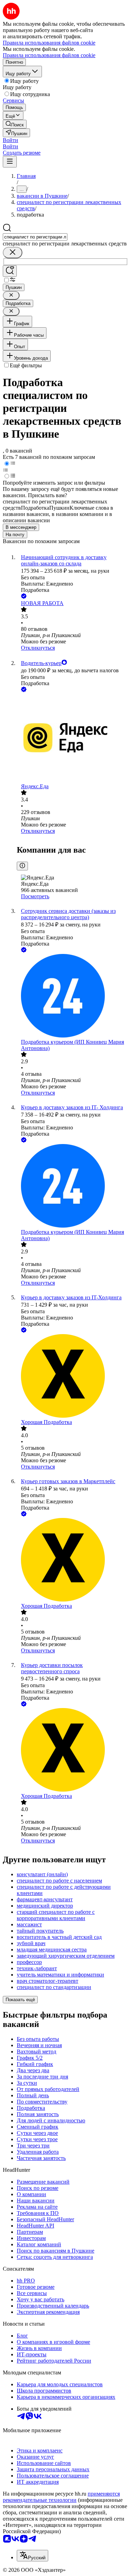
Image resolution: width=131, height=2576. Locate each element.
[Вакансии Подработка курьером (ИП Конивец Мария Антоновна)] (72, 996)
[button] (10, 140)
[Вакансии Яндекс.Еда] (72, 738)
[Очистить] (13, 253)
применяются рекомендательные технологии (61, 2497)
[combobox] (35, 237)
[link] (15, 124)
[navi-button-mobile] (10, 162)
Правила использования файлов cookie (49, 55)
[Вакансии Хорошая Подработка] (72, 1377)
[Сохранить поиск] (10, 271)
